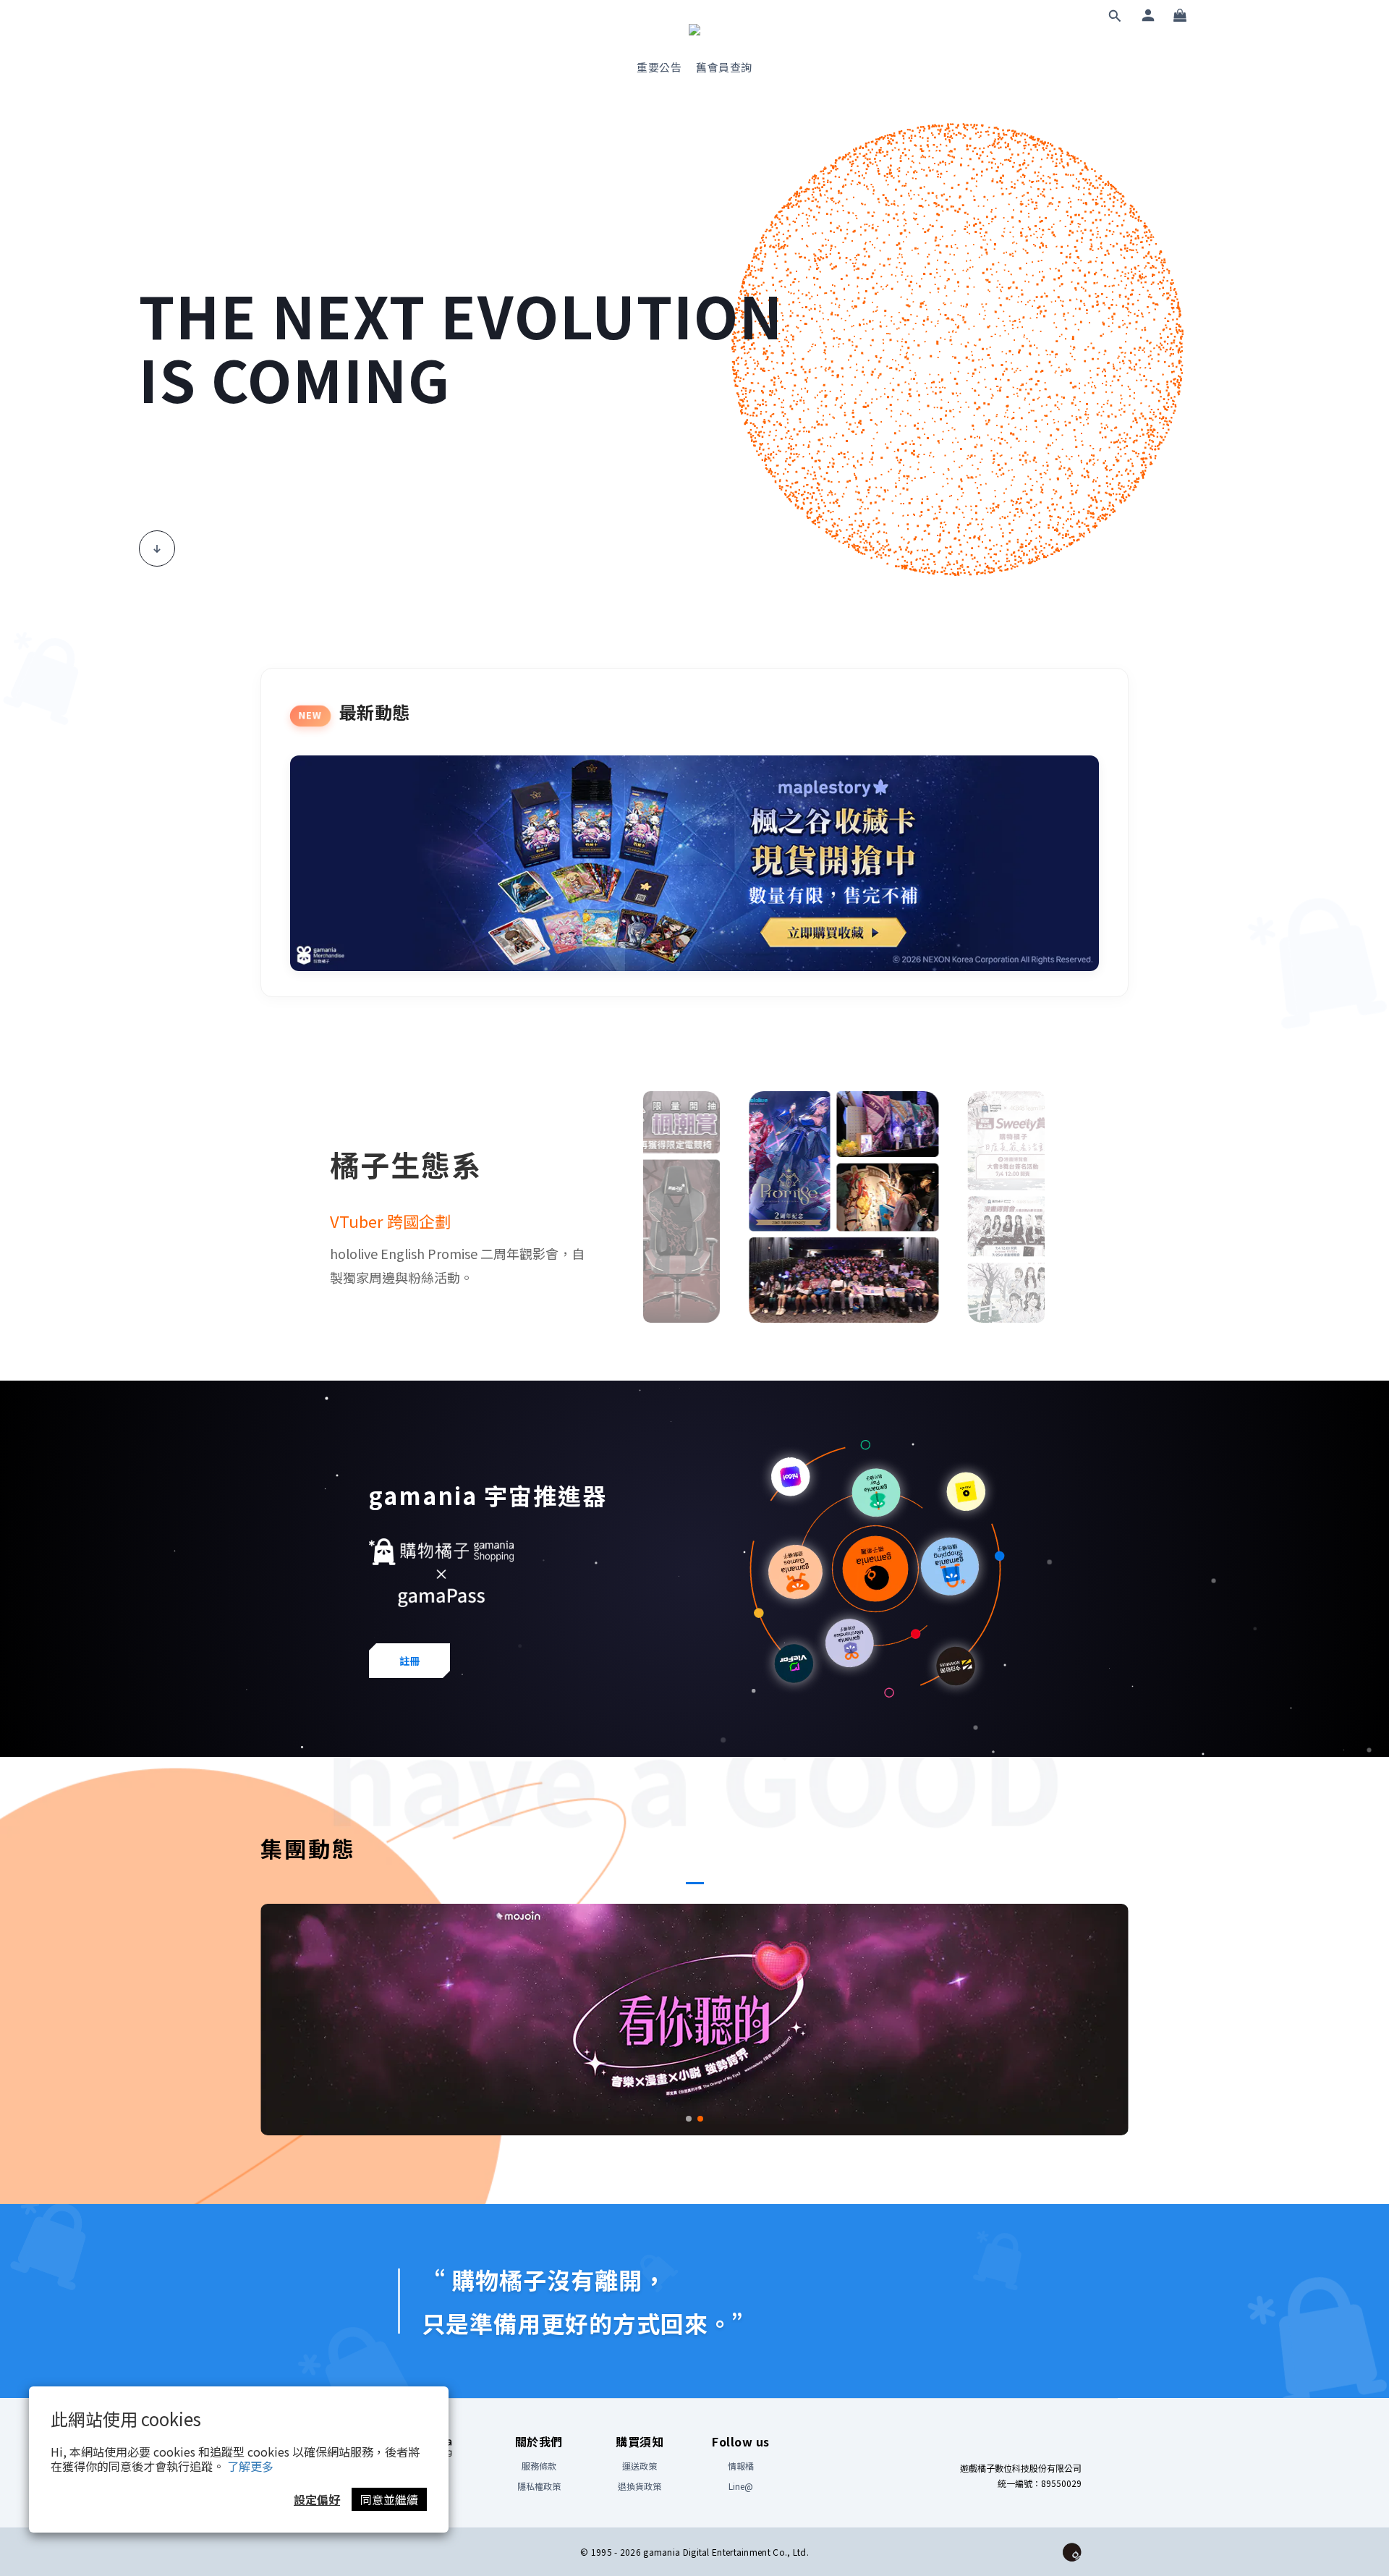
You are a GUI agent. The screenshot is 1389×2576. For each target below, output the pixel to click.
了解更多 (250, 2466)
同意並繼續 (389, 2499)
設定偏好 (317, 2499)
